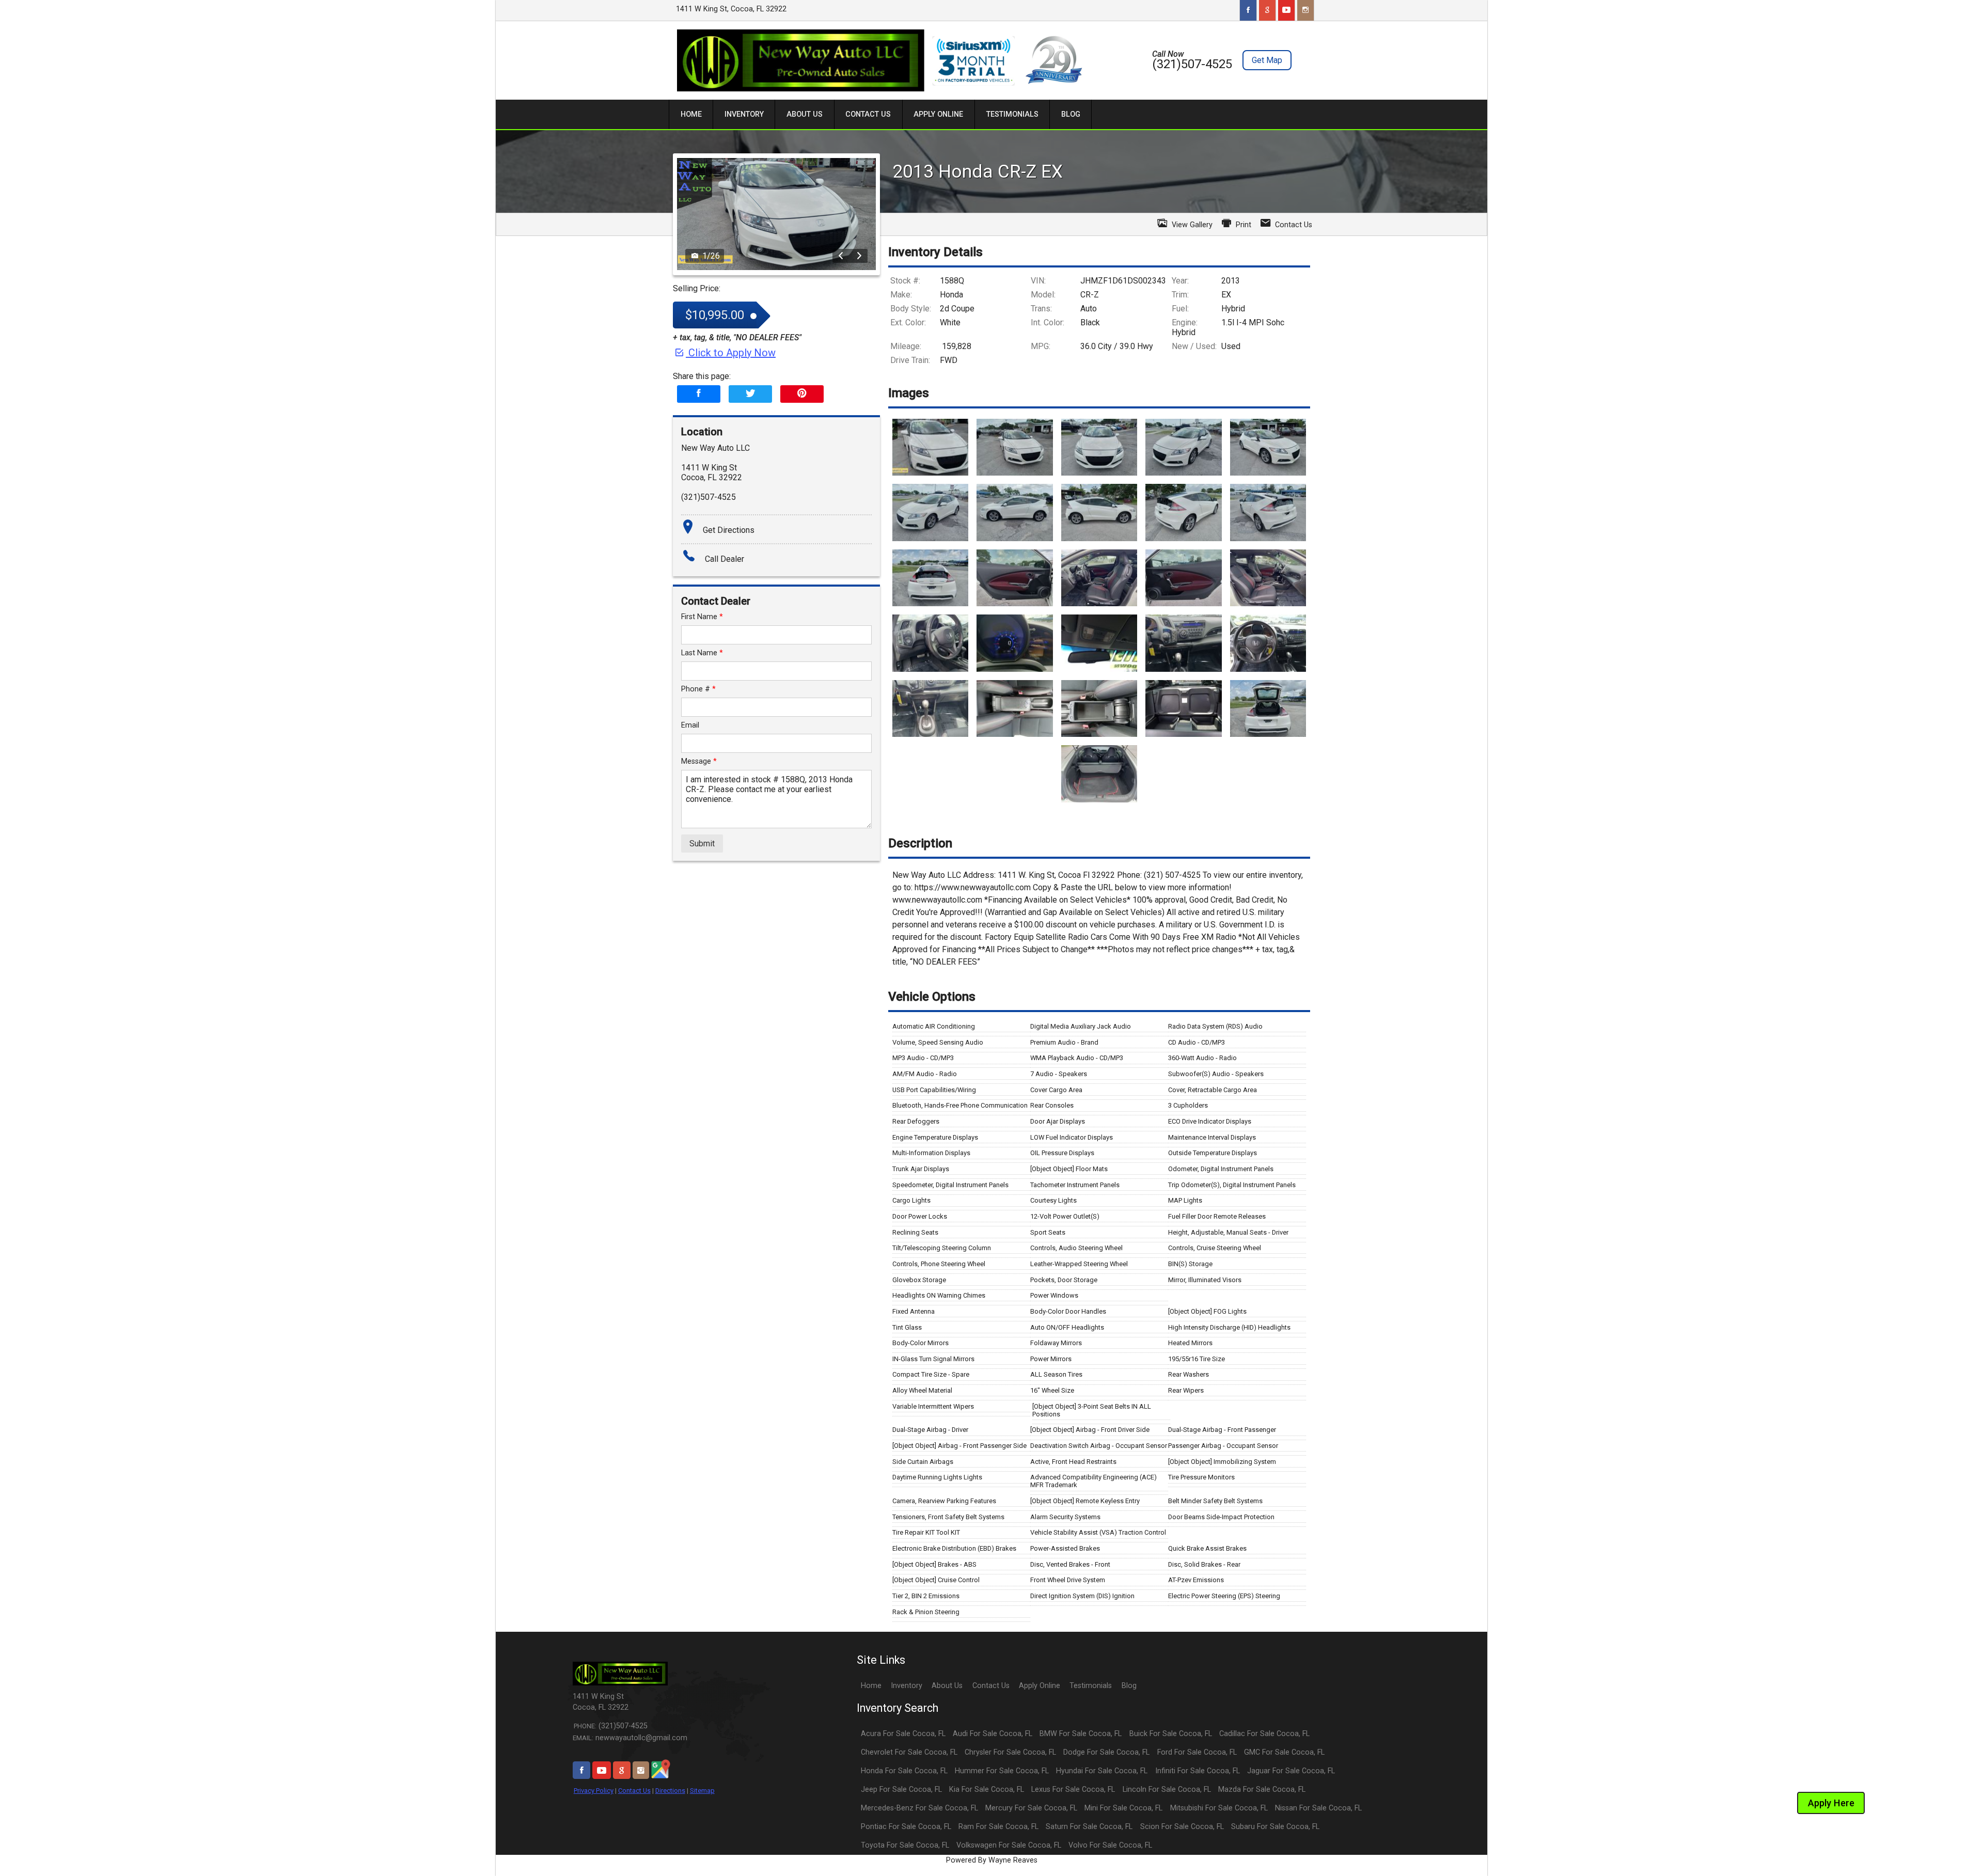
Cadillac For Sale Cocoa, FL (1264, 1734)
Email (690, 725)
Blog (1129, 1686)
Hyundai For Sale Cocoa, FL (1102, 1771)
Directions (670, 1791)
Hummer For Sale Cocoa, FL (1002, 1771)
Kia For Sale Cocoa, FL (987, 1790)
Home (871, 1686)
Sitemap (702, 1791)
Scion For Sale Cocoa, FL (1182, 1827)
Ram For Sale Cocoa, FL (998, 1827)
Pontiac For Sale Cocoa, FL (906, 1827)
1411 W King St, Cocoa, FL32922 (731, 9)
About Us (947, 1686)
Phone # (698, 689)
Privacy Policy (594, 1791)
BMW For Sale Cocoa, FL (1081, 1734)
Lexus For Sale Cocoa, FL (1073, 1790)
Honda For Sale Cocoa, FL (904, 1771)
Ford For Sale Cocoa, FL (1197, 1752)
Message (699, 761)
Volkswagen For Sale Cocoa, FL (1009, 1845)
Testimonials (1091, 1686)
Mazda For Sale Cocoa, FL (1262, 1790)
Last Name (702, 653)
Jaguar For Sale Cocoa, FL (1291, 1771)
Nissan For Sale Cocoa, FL (1318, 1808)
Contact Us (634, 1791)
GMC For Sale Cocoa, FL (1284, 1752)
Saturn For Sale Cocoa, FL (1089, 1827)
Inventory (907, 1686)
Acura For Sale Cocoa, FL (903, 1734)
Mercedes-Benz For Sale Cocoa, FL (919, 1808)
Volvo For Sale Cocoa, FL (1110, 1845)
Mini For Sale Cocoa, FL (1123, 1808)
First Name (702, 617)
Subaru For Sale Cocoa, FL (1275, 1827)
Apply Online (1040, 1686)
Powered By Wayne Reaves (992, 1860)
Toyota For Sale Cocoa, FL (905, 1845)
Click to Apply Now (731, 353)
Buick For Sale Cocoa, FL (1171, 1734)
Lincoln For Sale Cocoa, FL (1167, 1790)
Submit (702, 844)
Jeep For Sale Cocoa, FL (901, 1790)
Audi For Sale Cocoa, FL (993, 1734)
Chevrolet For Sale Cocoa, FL (909, 1752)
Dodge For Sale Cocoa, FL (1106, 1752)
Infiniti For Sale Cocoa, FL (1198, 1771)
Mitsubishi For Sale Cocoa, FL (1219, 1808)
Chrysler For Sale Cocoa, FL (1010, 1752)
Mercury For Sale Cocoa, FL (1031, 1808)
